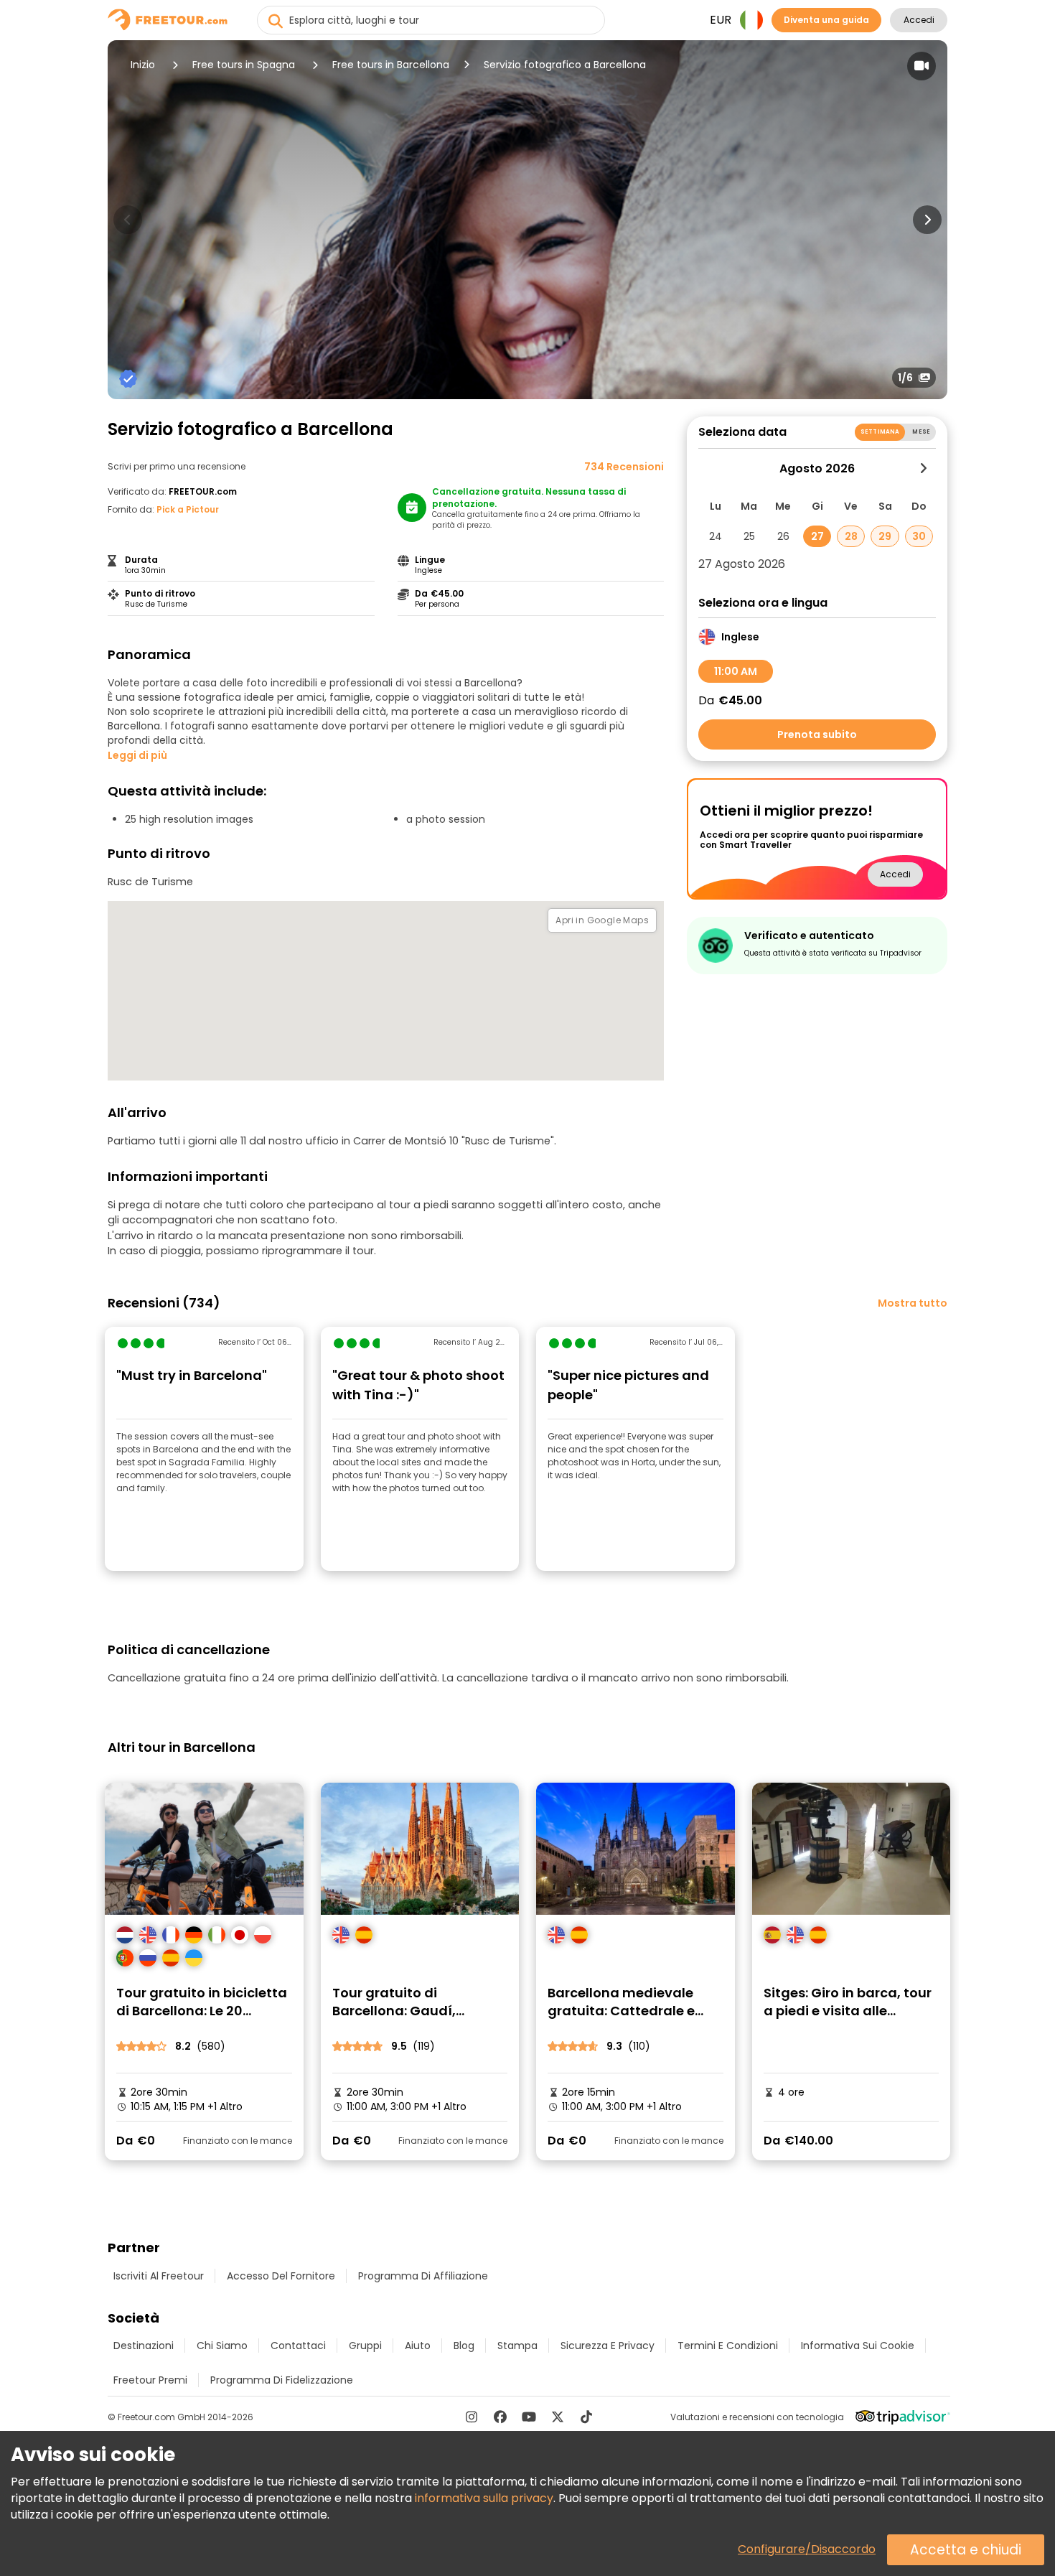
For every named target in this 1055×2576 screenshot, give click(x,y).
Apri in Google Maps (602, 920)
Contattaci (298, 2346)
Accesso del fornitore (281, 2276)
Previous (128, 220)
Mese (921, 432)
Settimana (880, 432)
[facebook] (500, 2417)
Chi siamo (222, 2346)
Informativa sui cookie (858, 2346)
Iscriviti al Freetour (159, 2276)
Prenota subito (817, 734)
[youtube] (529, 2417)
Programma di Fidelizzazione (282, 2380)
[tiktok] (586, 2417)
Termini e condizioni (728, 2346)
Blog (464, 2346)
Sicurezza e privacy (608, 2346)
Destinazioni (144, 2346)
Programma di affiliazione (423, 2276)
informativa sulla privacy (484, 2498)
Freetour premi (150, 2380)
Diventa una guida (826, 20)
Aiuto (418, 2346)
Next (927, 220)
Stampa (517, 2346)
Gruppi (365, 2346)
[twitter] (558, 2417)
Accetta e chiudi (966, 2550)
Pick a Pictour (188, 509)
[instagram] (472, 2417)
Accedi (919, 20)
